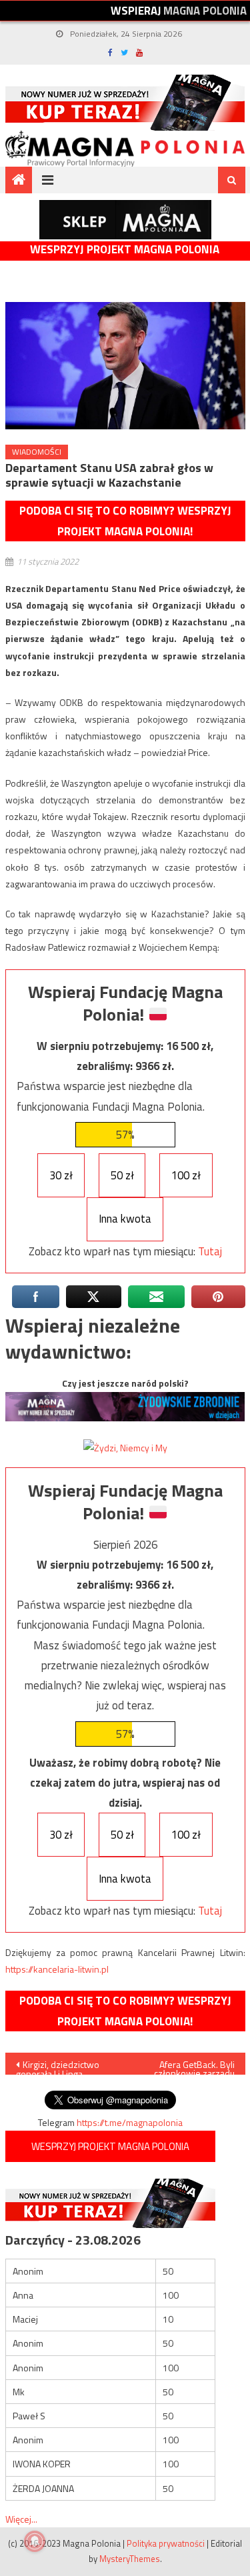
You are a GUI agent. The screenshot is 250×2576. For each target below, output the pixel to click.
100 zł (186, 1175)
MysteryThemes (130, 2559)
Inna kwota (125, 1219)
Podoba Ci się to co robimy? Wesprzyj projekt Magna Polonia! (125, 521)
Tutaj (210, 1251)
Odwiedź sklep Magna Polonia (125, 220)
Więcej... (21, 2519)
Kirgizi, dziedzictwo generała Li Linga (58, 2066)
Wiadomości (37, 452)
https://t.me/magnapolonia (130, 2122)
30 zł (61, 1175)
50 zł (122, 1175)
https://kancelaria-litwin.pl (57, 1969)
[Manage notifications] (35, 2541)
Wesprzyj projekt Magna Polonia (125, 250)
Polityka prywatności (166, 2543)
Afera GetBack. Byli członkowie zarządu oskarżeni (194, 2066)
